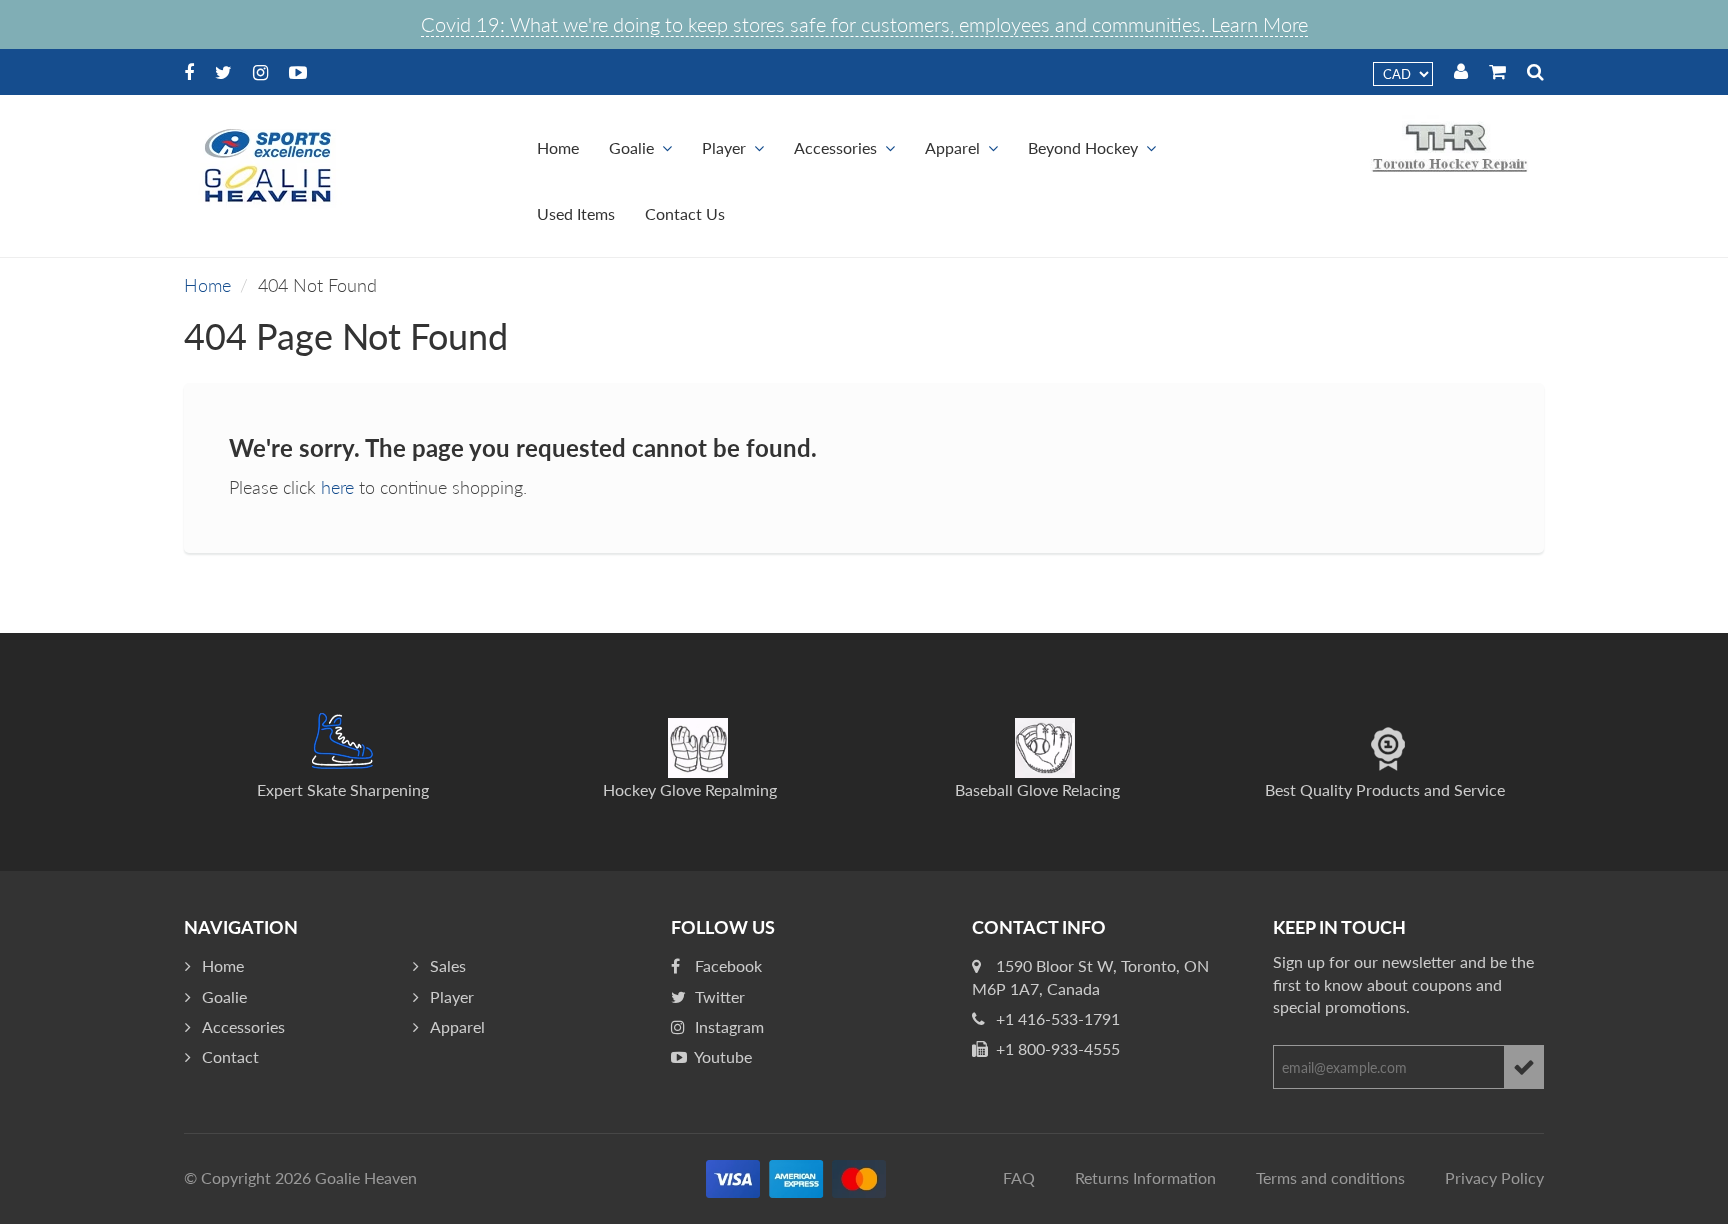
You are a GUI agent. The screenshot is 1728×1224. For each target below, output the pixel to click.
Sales (448, 965)
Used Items (576, 213)
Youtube (721, 1056)
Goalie (631, 147)
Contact (230, 1056)
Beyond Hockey (1083, 147)
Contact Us (685, 213)
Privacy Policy (1494, 1177)
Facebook (726, 965)
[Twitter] (223, 72)
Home (558, 147)
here (337, 487)
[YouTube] (298, 72)
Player (724, 147)
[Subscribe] (1524, 1067)
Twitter (718, 996)
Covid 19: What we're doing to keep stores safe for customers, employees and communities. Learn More (864, 24)
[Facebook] (189, 72)
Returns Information (1145, 1177)
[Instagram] (260, 72)
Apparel (952, 147)
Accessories (835, 147)
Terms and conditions (1330, 1177)
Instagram (727, 1026)
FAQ (1019, 1177)
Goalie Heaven (366, 1177)
